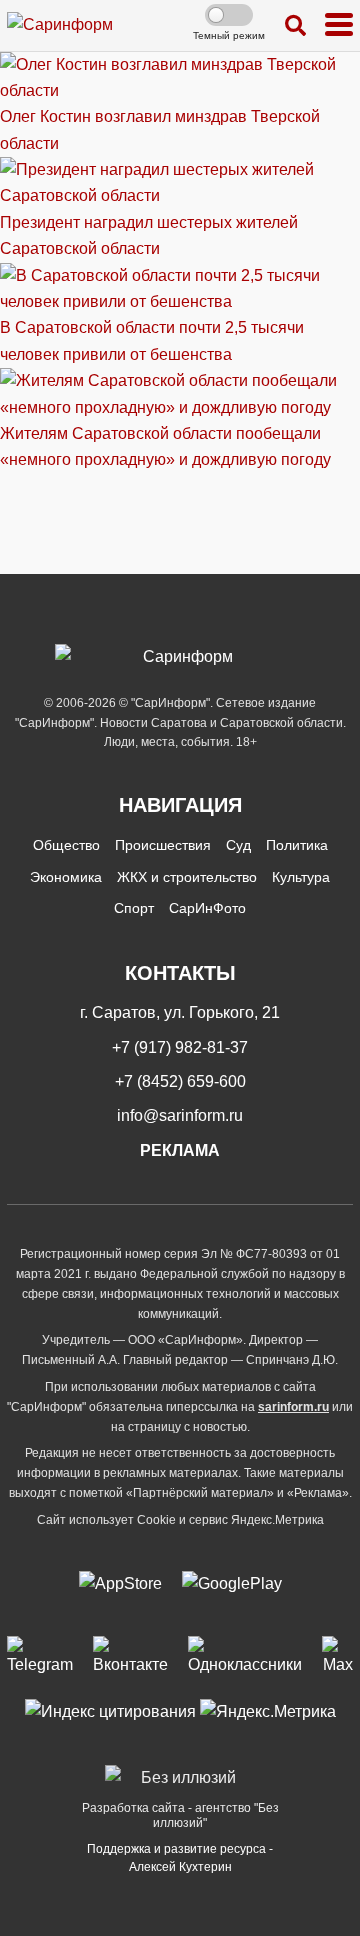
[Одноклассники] (245, 1657)
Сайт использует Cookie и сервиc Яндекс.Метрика (180, 1520)
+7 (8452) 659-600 (180, 1081)
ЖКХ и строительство (187, 877)
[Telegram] (40, 1657)
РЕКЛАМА (180, 1150)
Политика (297, 845)
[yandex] (110, 1710)
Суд (238, 845)
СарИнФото (207, 908)
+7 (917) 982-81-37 (180, 1047)
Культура (301, 877)
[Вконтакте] (130, 1657)
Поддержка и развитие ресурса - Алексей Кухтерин (180, 1858)
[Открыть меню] (339, 25)
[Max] (337, 1657)
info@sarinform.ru (180, 1115)
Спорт (134, 908)
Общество (66, 845)
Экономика (66, 877)
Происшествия (163, 845)
